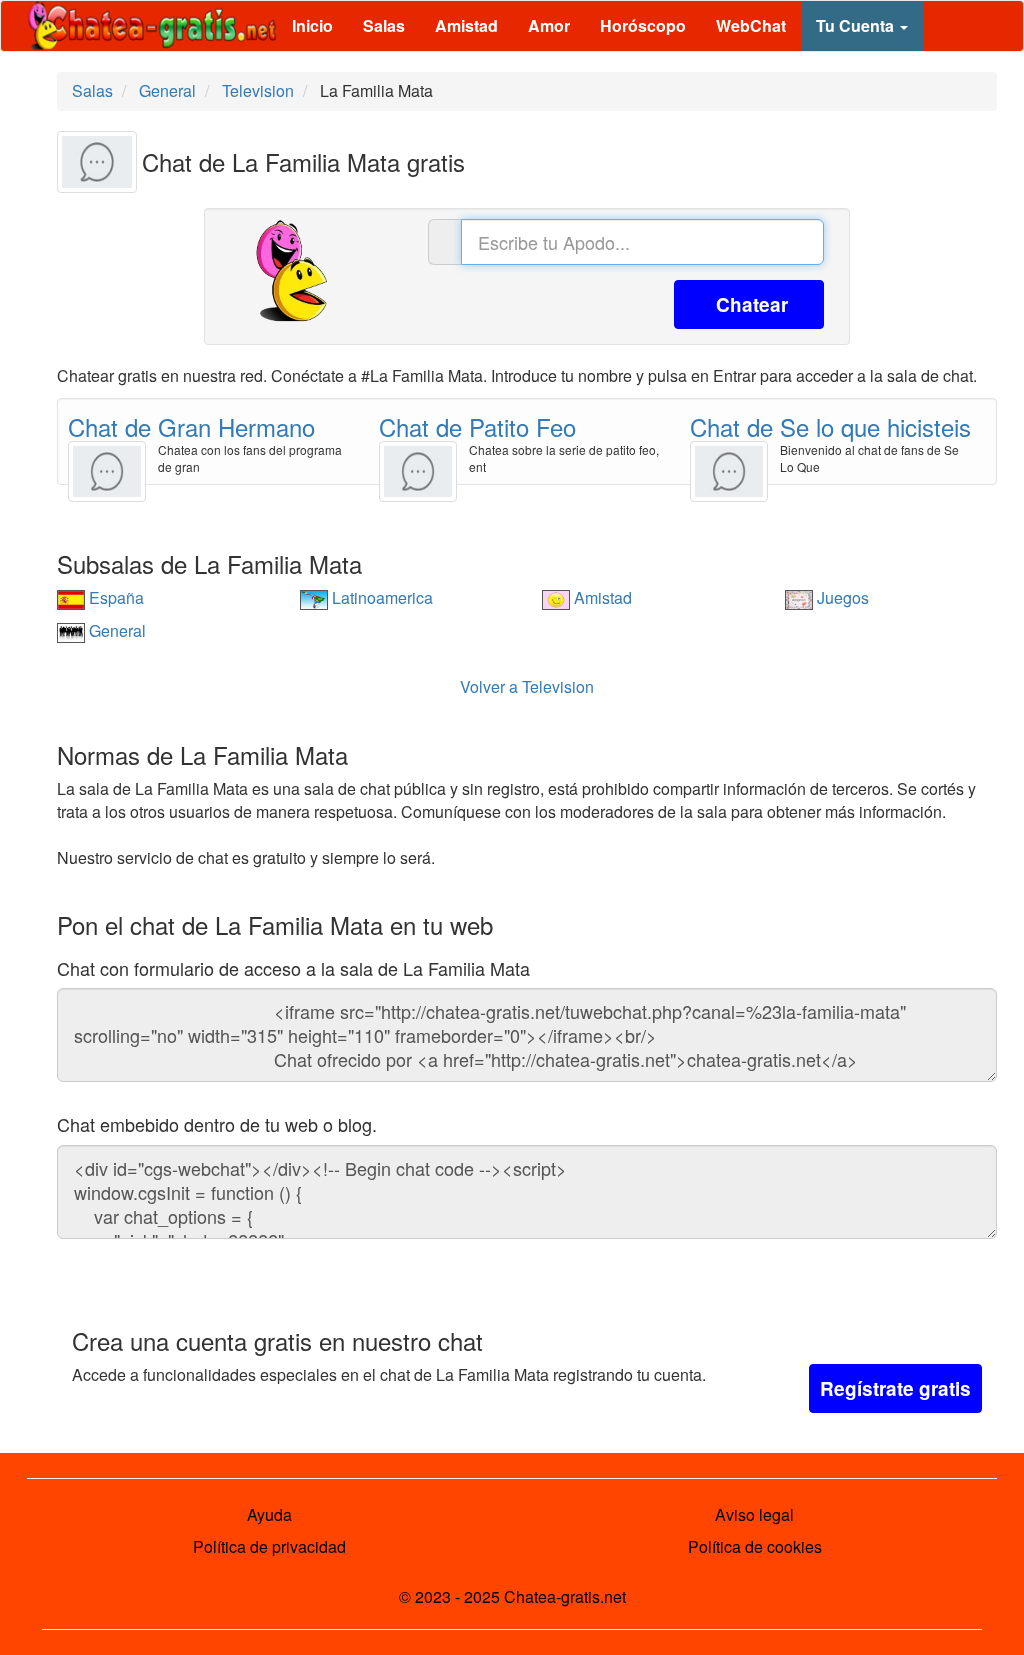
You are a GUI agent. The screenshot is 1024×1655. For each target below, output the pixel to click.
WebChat (751, 25)
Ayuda (269, 1514)
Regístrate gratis (895, 1388)
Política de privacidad (269, 1546)
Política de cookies (755, 1546)
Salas (384, 25)
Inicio (312, 25)
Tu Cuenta (857, 25)
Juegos (841, 597)
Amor (549, 25)
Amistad (466, 25)
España (114, 597)
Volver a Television (527, 686)
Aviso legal (754, 1514)
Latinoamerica (380, 597)
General (115, 630)
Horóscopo (643, 25)
